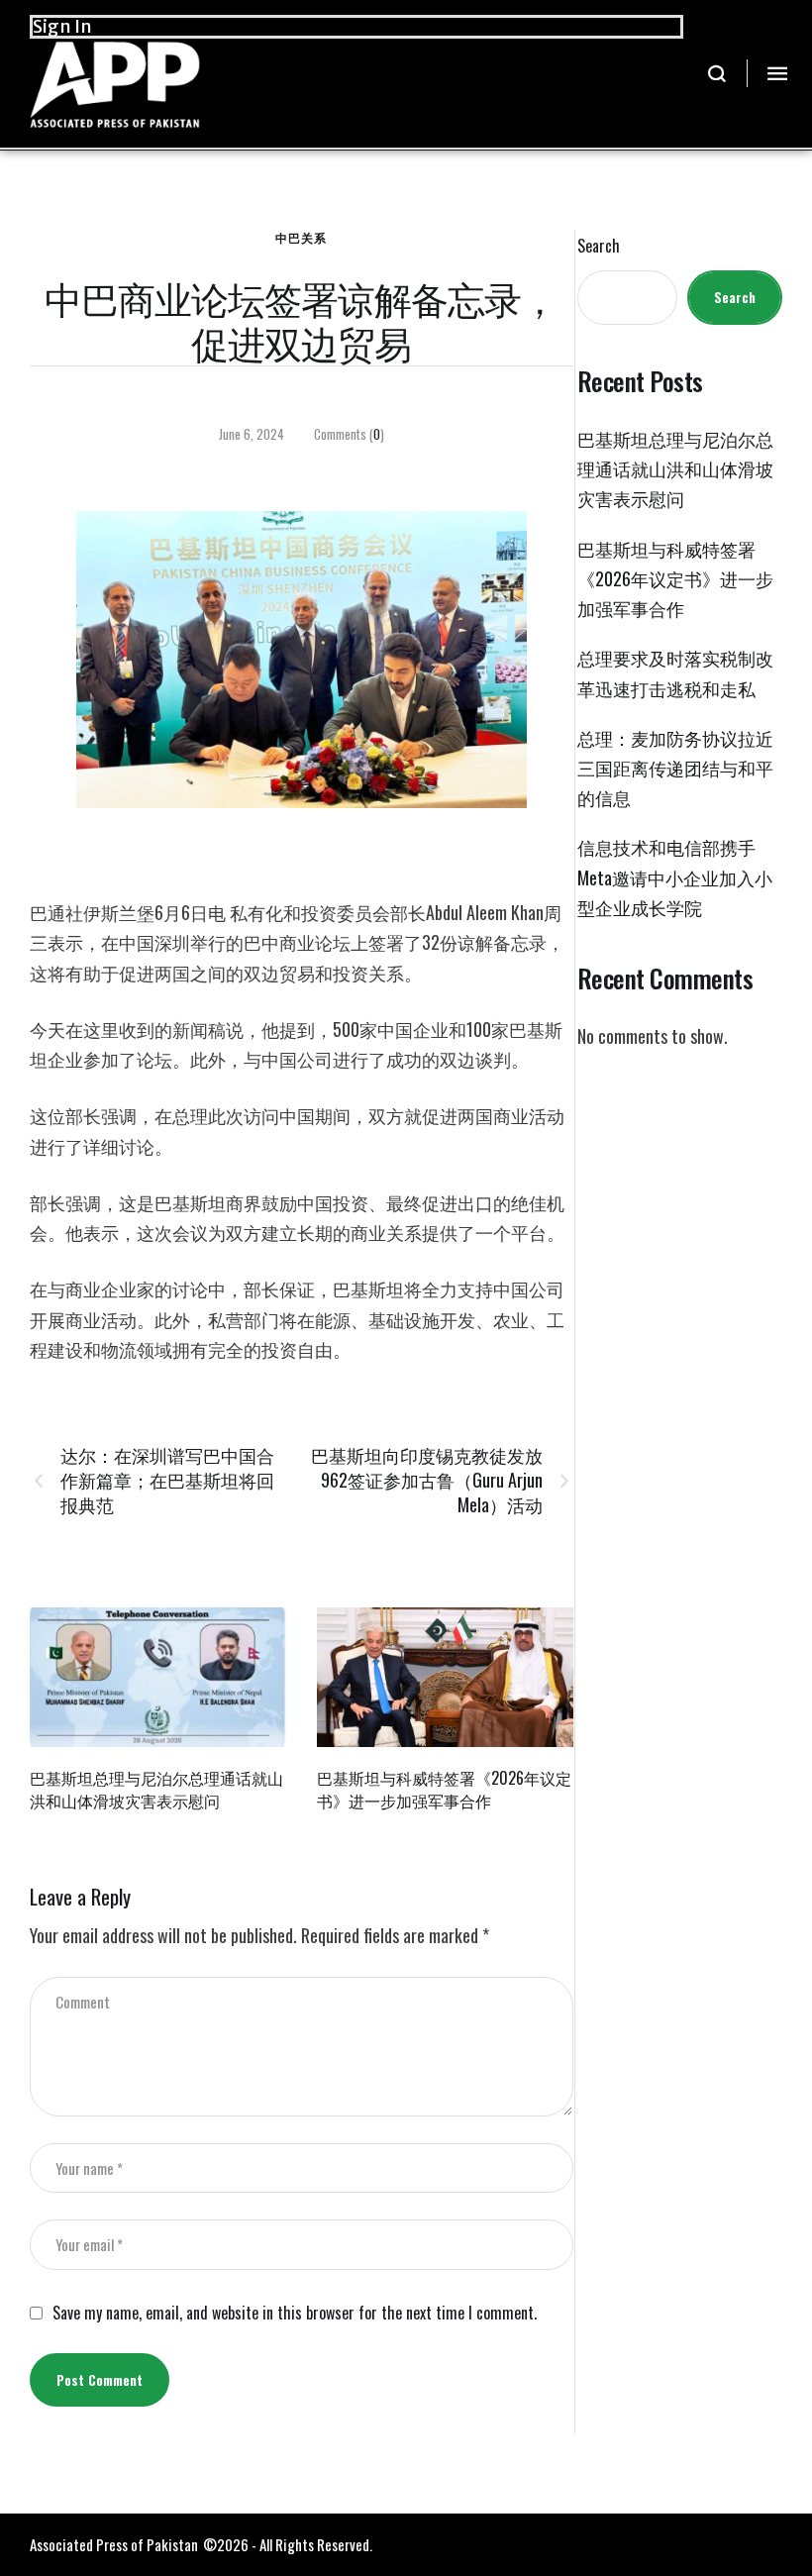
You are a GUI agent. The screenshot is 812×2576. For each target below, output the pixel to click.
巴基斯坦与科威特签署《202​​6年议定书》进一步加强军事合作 (444, 1789)
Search (599, 246)
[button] (717, 73)
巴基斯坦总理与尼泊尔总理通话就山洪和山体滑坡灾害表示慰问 (156, 1789)
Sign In (62, 26)
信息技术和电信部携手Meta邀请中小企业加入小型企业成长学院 (675, 876)
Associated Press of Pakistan (114, 2544)
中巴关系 (301, 237)
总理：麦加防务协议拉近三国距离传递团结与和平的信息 (675, 768)
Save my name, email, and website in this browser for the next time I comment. (295, 2313)
